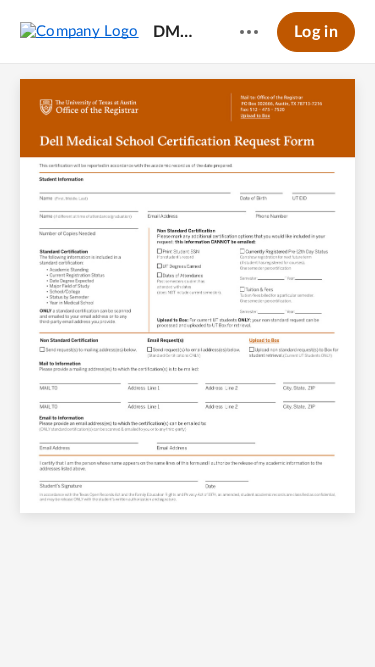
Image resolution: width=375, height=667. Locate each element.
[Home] (79, 31)
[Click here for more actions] (249, 32)
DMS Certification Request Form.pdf (177, 32)
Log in (316, 32)
